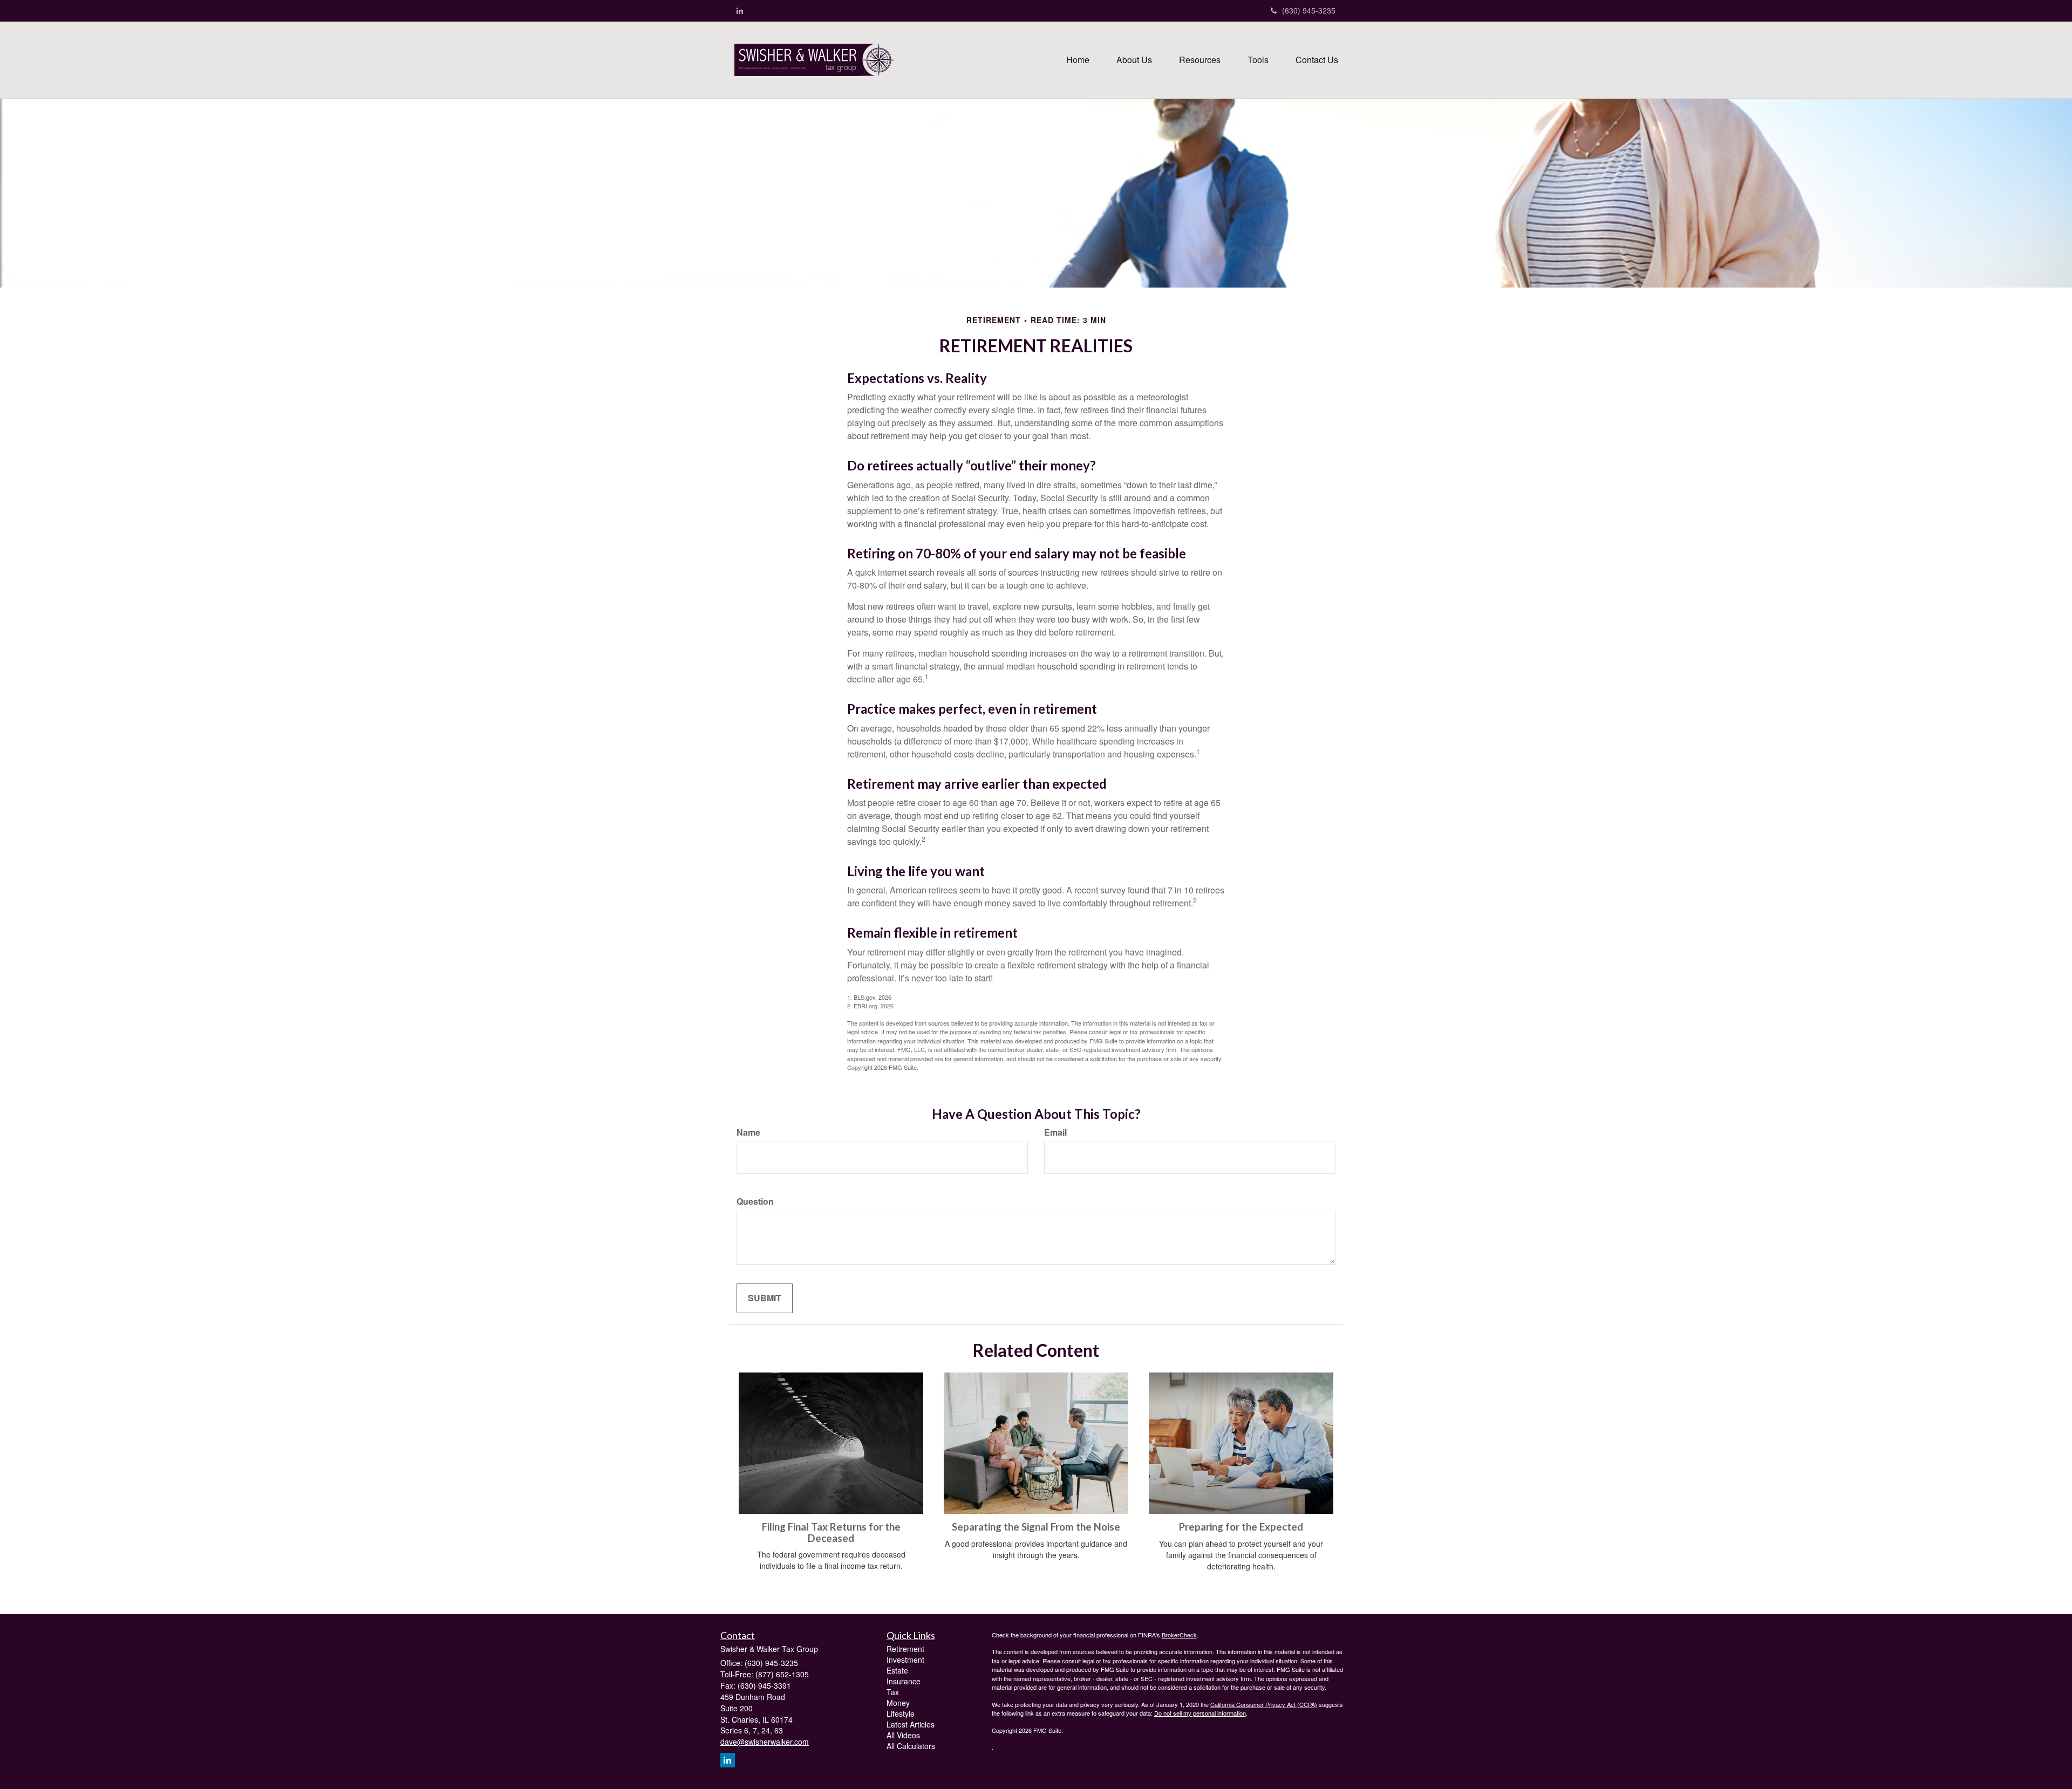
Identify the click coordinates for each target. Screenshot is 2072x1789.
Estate (897, 1670)
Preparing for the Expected (1241, 1527)
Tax (893, 1692)
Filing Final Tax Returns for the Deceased (831, 1532)
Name (748, 1132)
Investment (905, 1660)
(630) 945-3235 (1309, 10)
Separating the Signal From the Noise (1036, 1527)
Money (898, 1703)
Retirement (905, 1649)
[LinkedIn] (740, 10)
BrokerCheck (1179, 1635)
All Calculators (911, 1746)
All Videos (903, 1735)
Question (755, 1201)
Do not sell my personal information (1200, 1713)
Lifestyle (901, 1713)
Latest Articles (911, 1724)
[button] (1134, 60)
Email (1055, 1132)
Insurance (904, 1681)
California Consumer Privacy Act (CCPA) (1264, 1704)
